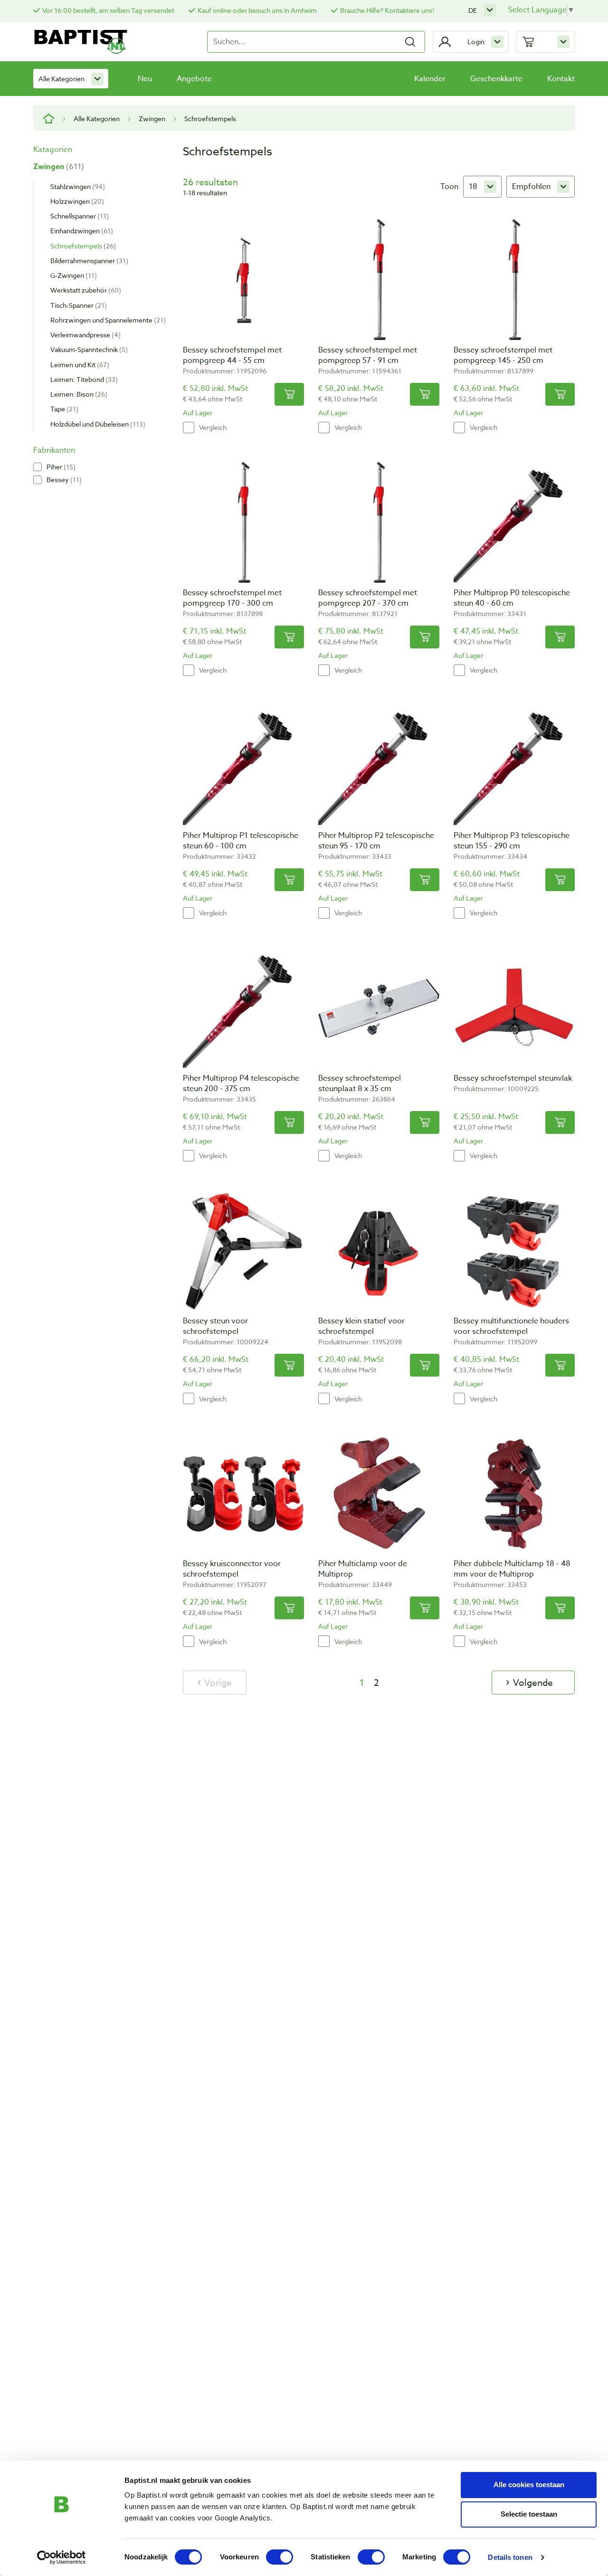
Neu (145, 79)
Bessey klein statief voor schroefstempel (361, 1326)
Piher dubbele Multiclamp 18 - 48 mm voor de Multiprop (512, 1569)
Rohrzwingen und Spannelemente (107, 320)
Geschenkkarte (496, 79)
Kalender (430, 79)
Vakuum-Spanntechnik (88, 349)
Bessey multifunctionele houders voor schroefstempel (511, 1326)
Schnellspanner (78, 216)
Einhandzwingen (81, 231)
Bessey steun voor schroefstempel (215, 1326)
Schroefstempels (82, 246)
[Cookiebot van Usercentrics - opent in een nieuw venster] (62, 2557)
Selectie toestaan (529, 2514)
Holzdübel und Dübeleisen (97, 424)
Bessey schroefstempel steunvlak (513, 1078)
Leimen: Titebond (83, 379)
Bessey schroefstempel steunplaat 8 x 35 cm (360, 1084)
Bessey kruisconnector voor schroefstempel (232, 1569)
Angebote (194, 79)
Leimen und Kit (79, 365)
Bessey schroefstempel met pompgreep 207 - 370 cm (368, 598)
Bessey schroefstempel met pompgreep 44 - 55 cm (232, 355)
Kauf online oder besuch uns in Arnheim (257, 10)
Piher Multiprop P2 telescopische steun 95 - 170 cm (376, 841)
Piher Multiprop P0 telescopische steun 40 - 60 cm (512, 598)
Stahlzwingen (76, 186)
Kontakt (561, 79)
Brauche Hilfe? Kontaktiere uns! (387, 10)
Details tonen (510, 2557)
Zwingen (152, 119)
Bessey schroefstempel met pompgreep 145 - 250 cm (503, 355)
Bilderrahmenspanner (88, 261)
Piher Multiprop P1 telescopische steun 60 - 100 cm (241, 841)
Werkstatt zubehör (85, 290)
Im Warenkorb (289, 394)
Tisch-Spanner (77, 305)
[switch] (280, 2557)
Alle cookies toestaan (529, 2485)
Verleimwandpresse (84, 335)
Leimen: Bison (78, 394)
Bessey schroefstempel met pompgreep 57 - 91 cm (368, 355)
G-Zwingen (72, 275)
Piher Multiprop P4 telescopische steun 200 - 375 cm (241, 1084)
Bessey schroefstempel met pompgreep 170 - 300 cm (232, 598)
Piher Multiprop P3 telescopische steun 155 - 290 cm (512, 841)
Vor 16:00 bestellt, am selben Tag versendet (108, 10)
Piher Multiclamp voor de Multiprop (363, 1569)
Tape (63, 409)
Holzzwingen (76, 201)
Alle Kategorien (62, 79)
